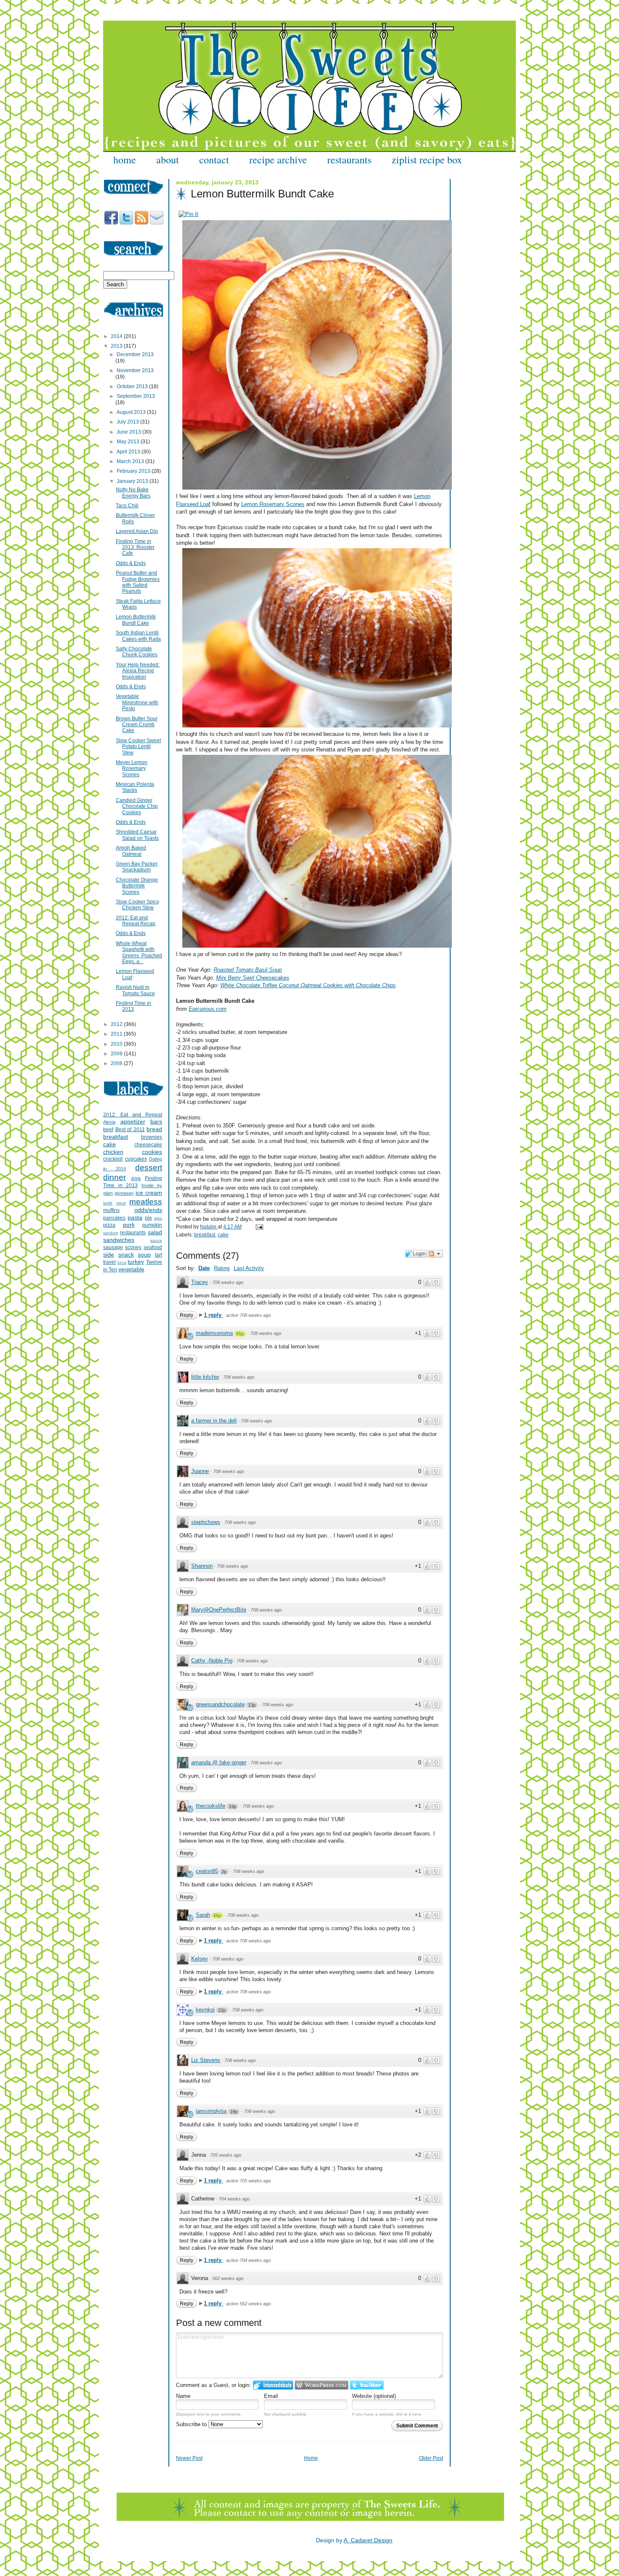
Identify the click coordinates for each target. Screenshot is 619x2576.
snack (126, 1255)
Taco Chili (127, 506)
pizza (109, 1225)
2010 (117, 1044)
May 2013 (129, 442)
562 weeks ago (228, 2278)
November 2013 (135, 370)
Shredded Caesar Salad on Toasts (137, 835)
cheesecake (148, 1145)
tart (159, 1255)
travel (109, 1262)
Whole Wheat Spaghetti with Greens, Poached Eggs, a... (139, 952)
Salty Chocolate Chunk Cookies (137, 652)
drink (136, 1178)
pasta (135, 1217)
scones (133, 1247)
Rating (222, 1268)
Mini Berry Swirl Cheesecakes (253, 978)
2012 (117, 1024)
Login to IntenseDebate (273, 2385)
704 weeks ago (234, 2199)
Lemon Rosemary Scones (273, 504)
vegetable (131, 1269)
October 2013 (133, 386)
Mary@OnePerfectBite (219, 1610)
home (125, 160)
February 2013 (134, 471)
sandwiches (119, 1240)
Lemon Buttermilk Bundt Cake (136, 620)
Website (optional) (374, 2396)
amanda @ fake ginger (219, 1762)
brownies (152, 1137)
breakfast (205, 1235)
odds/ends (148, 1210)
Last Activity (249, 1268)
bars (156, 1122)
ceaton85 (207, 1871)
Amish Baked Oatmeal (131, 851)
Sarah (203, 1915)
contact (214, 160)
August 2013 (132, 412)
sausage (113, 1247)
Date (204, 1268)
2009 (117, 1054)
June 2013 (129, 432)
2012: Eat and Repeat (133, 1115)
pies (158, 1218)
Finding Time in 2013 (133, 1006)
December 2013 (135, 354)
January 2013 (133, 481)
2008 (117, 1063)
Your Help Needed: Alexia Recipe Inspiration (138, 671)
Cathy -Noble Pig (212, 1661)
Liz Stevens (206, 2060)
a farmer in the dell (214, 1421)
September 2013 (136, 396)
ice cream (149, 1193)
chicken (113, 1152)
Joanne (200, 1471)
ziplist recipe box (427, 160)
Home (311, 2458)
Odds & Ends (131, 563)
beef (108, 1129)
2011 (117, 1034)
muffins (111, 1210)
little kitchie (205, 1377)
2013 (117, 346)
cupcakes (136, 1159)
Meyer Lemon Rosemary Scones (132, 769)
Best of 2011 (130, 1129)
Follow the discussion (435, 1254)
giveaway (124, 1193)
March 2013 (131, 461)
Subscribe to (192, 2424)
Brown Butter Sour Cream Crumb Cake (137, 725)
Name (183, 2396)
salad (155, 1232)
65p (240, 1334)
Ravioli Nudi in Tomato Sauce (135, 990)
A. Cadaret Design (368, 2540)
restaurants (349, 160)
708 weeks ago (228, 1282)
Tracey (200, 1282)
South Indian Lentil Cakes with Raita (138, 636)
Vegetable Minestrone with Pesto (137, 702)
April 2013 (129, 452)
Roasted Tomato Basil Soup (248, 970)
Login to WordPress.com (322, 2385)
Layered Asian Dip (137, 531)
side (109, 1255)
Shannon (202, 1566)
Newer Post (189, 2458)
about (168, 160)
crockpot (113, 1159)
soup (144, 1255)
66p (217, 1915)
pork (129, 1225)
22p (222, 2010)
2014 (117, 336)
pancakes (114, 1218)
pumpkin (152, 1225)
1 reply (213, 1315)
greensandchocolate (220, 1704)
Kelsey (200, 1959)
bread (154, 1129)
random (111, 1233)
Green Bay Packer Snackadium (137, 867)
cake (223, 1235)
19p (232, 1806)
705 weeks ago (226, 2155)
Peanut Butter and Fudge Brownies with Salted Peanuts (138, 582)
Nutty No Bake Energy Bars (133, 493)
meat (121, 1203)
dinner (115, 1177)
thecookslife (211, 1806)
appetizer (133, 1122)
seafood (153, 1247)
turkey (136, 1262)
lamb (108, 1203)
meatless (146, 1202)
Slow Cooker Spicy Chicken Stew (137, 905)
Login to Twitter (367, 2385)
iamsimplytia (211, 2111)
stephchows (206, 1522)
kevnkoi (205, 2010)
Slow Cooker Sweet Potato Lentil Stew (138, 747)
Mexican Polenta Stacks (135, 787)
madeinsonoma (214, 1333)
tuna (122, 1262)
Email (271, 2396)
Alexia (109, 1122)
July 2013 (128, 422)
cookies (152, 1152)
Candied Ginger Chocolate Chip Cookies (137, 806)
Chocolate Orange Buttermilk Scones (137, 886)
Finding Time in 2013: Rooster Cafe (135, 547)
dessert (149, 1168)
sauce (156, 1240)
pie (148, 1218)
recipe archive (278, 160)
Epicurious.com (208, 1009)
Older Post (431, 2458)
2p (224, 1872)
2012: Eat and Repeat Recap (136, 921)
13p (252, 1705)
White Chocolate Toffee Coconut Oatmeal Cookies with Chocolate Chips (308, 985)
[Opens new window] (188, 214)
